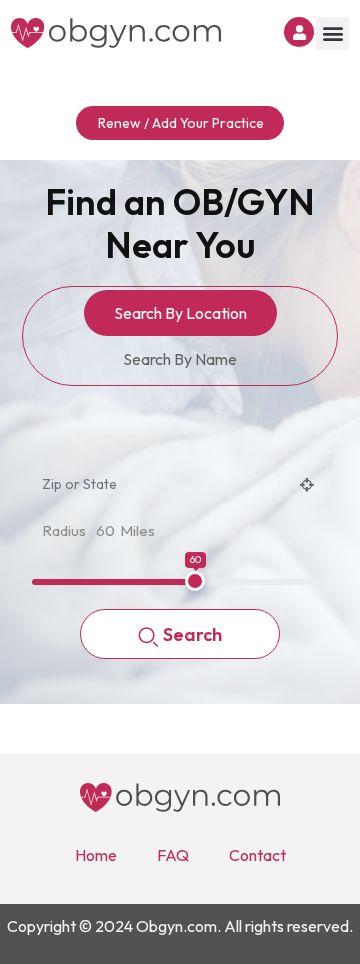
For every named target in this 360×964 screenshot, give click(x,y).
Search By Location (180, 313)
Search (192, 634)
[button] (332, 33)
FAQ (173, 855)
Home (96, 855)
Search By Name (180, 359)
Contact (257, 855)
